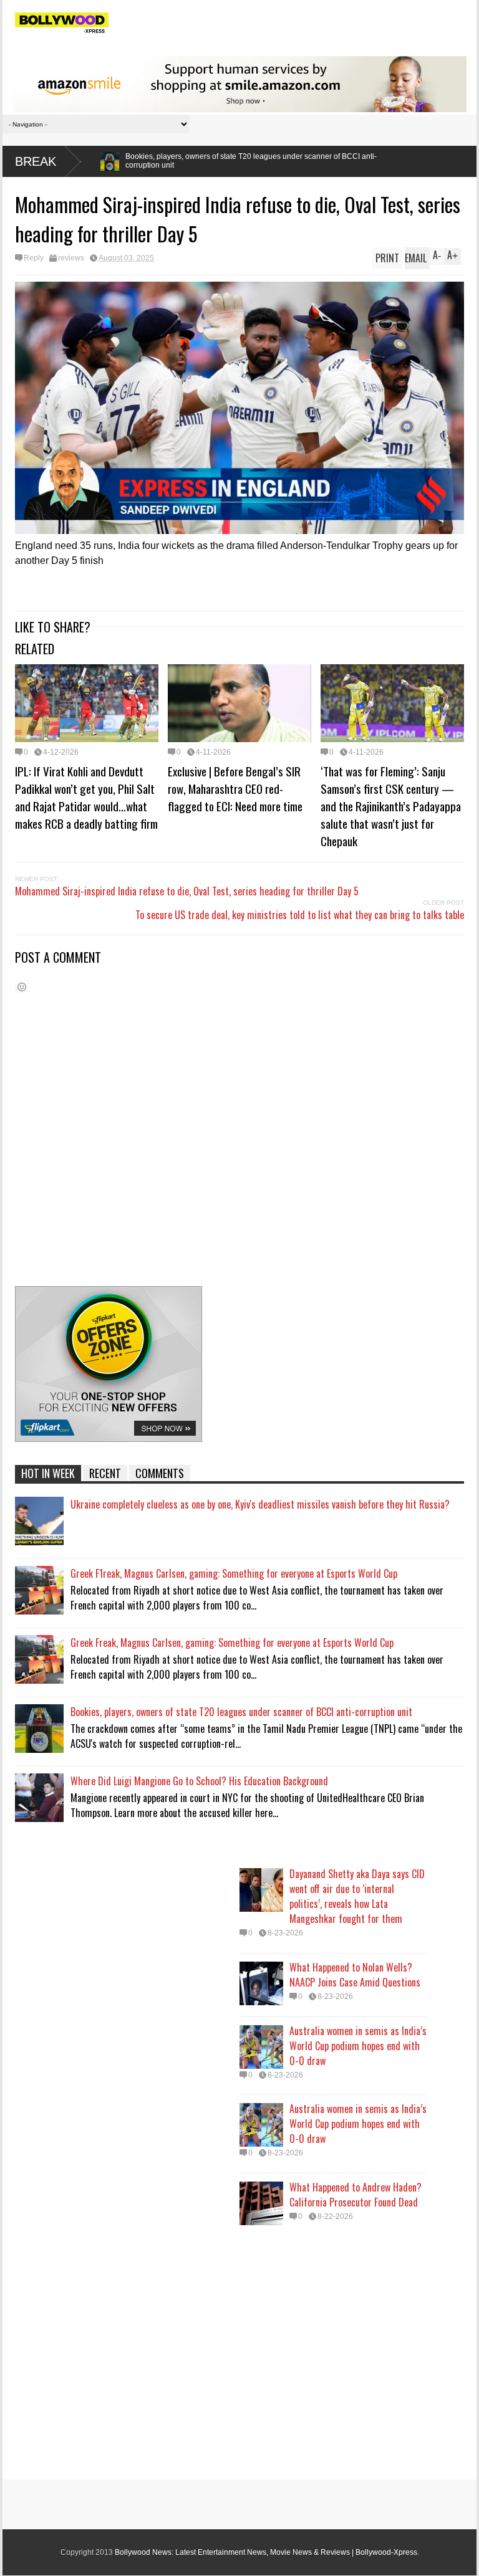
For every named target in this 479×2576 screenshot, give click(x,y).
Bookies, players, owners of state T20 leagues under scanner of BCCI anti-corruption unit (241, 1712)
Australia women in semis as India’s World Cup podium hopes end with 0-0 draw (358, 2046)
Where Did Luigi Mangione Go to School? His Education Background (199, 1781)
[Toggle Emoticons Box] (22, 987)
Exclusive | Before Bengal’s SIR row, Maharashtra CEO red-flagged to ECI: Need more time (235, 788)
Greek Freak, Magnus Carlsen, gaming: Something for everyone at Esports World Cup (232, 1643)
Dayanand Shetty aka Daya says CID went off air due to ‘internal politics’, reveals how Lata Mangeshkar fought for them (357, 1896)
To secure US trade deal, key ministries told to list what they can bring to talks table (300, 915)
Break (36, 161)
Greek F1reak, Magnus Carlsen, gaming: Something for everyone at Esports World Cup (234, 1573)
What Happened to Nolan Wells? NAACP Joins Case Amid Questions (355, 1975)
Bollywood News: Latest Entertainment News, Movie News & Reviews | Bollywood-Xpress (266, 2552)
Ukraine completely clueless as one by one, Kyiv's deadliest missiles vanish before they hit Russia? (260, 1504)
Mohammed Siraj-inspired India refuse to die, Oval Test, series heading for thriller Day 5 (187, 891)
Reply (34, 258)
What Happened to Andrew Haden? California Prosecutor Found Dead (356, 2195)
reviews (71, 258)
